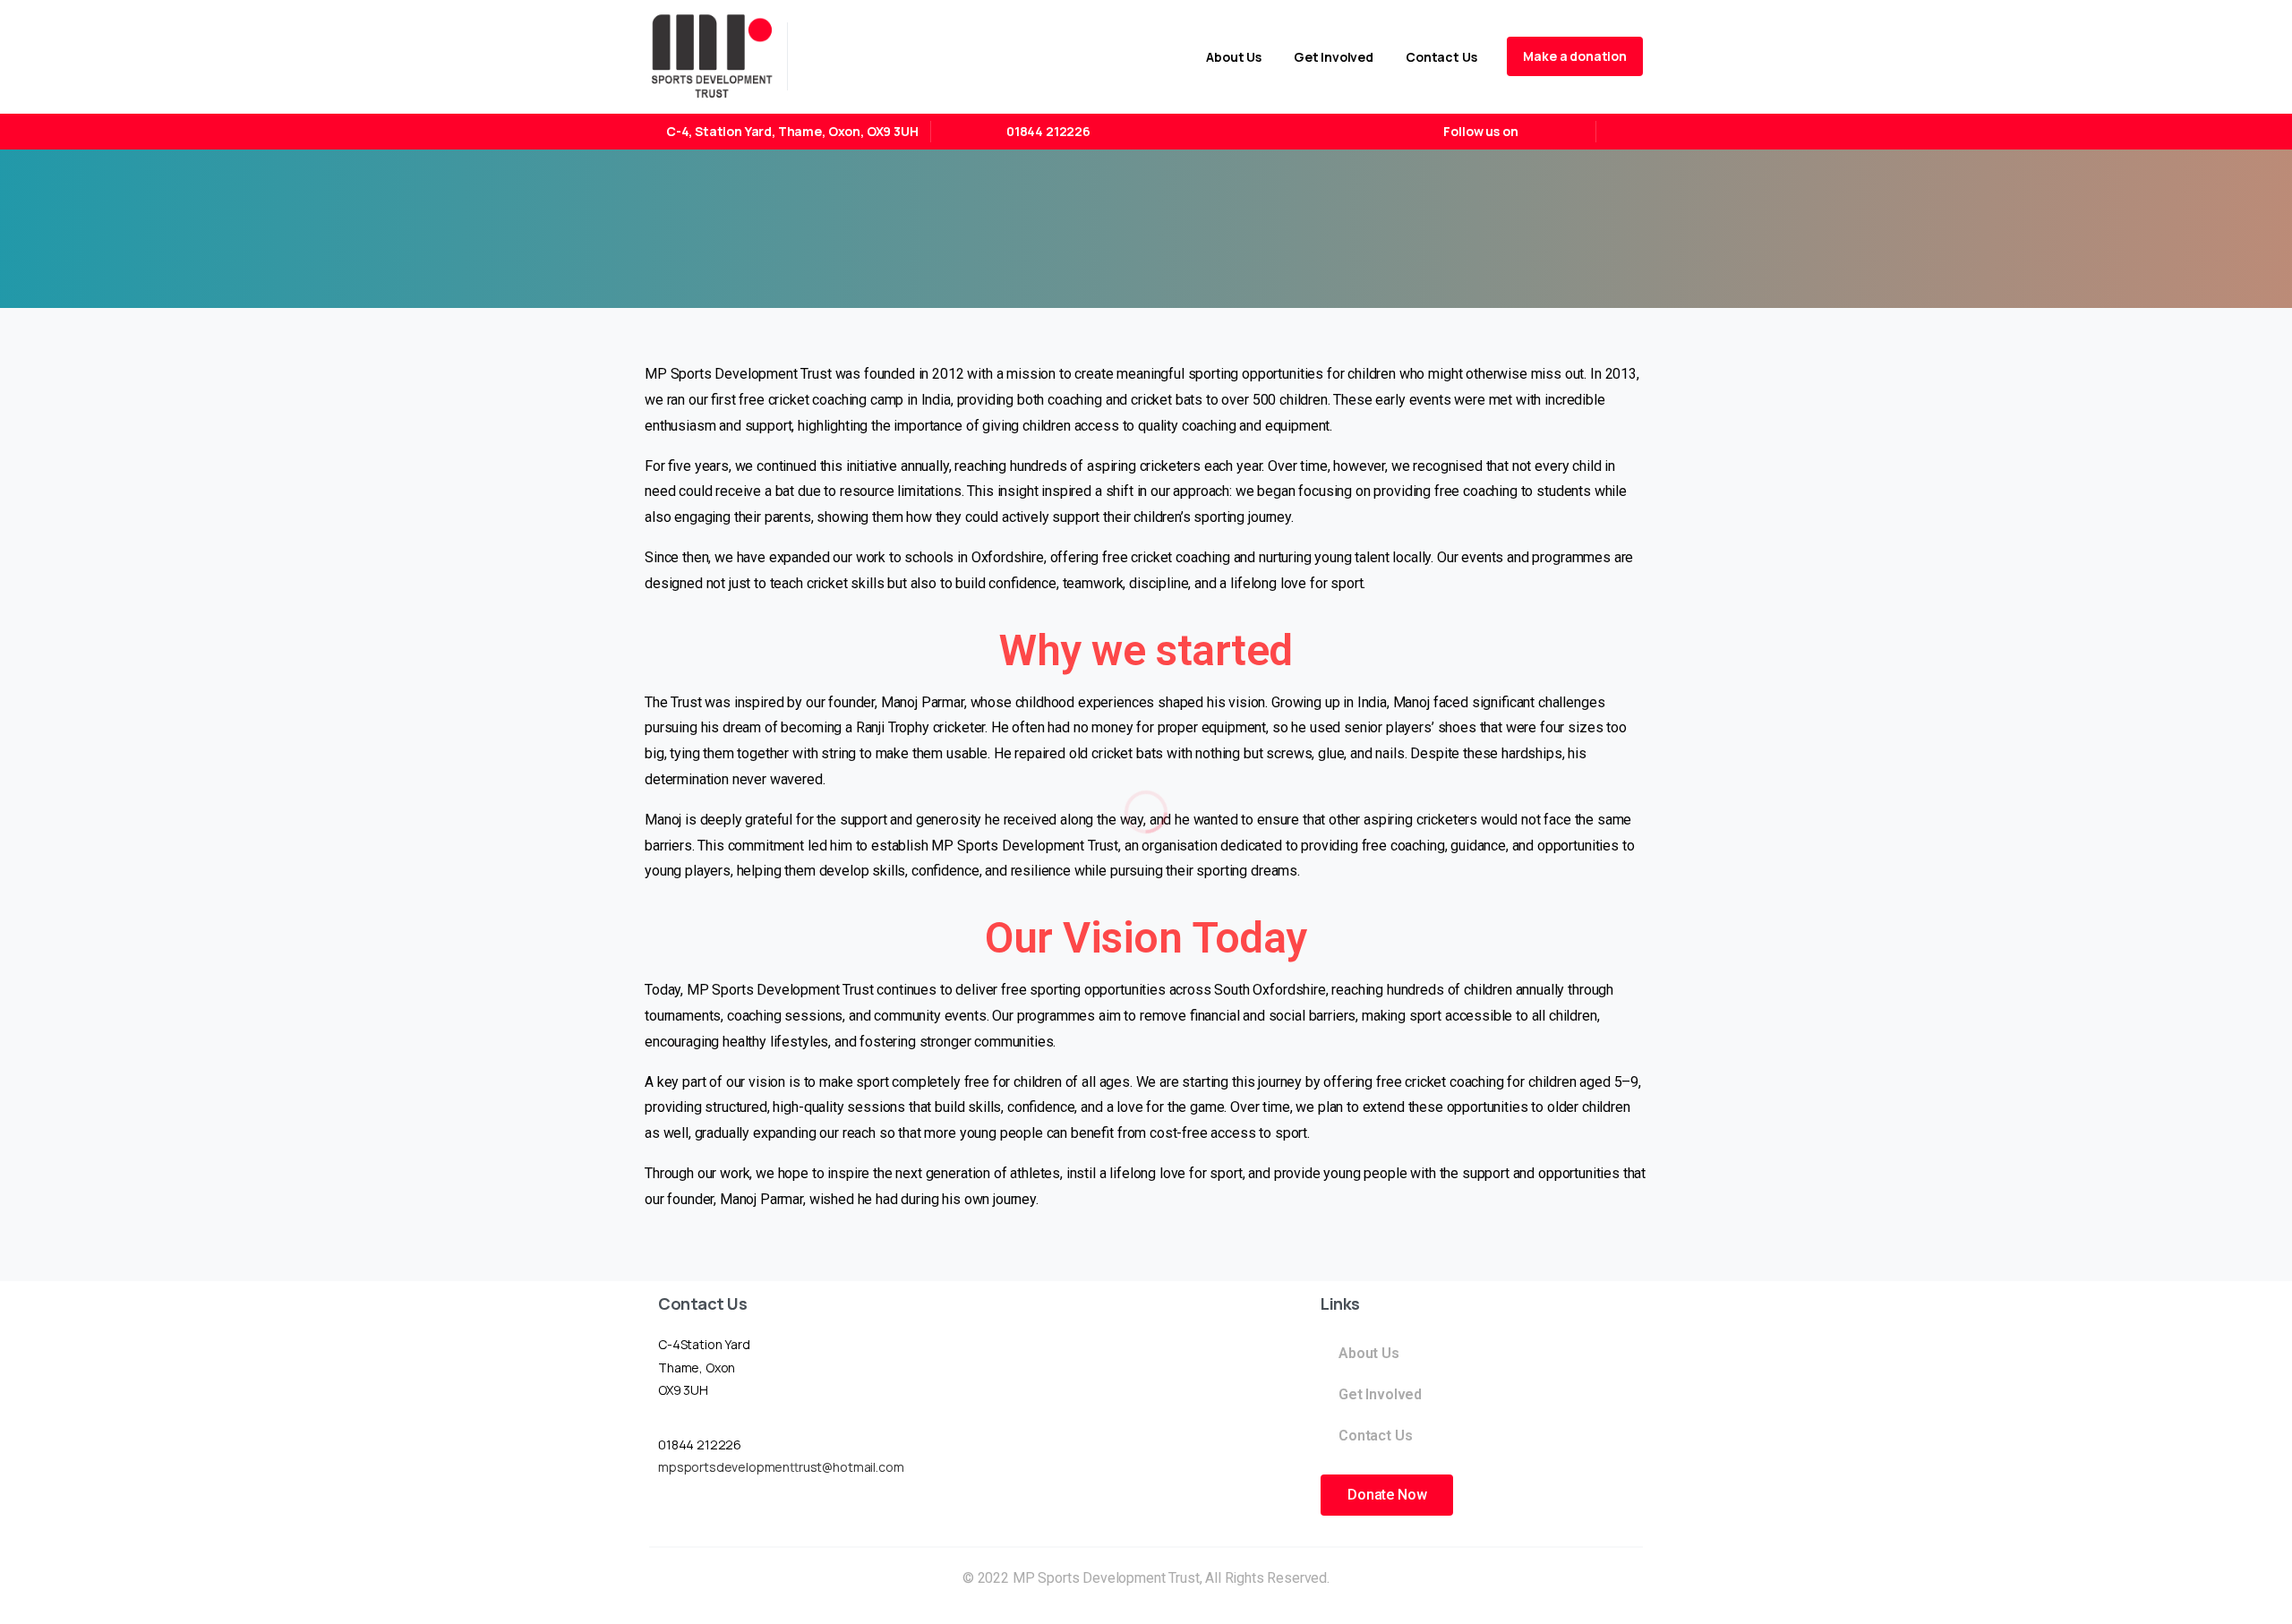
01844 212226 (1048, 131)
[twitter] (1569, 132)
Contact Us (1375, 1436)
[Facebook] (1543, 132)
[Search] (1623, 132)
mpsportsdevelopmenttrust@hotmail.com (781, 1467)
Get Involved (1380, 1394)
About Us (1369, 1353)
